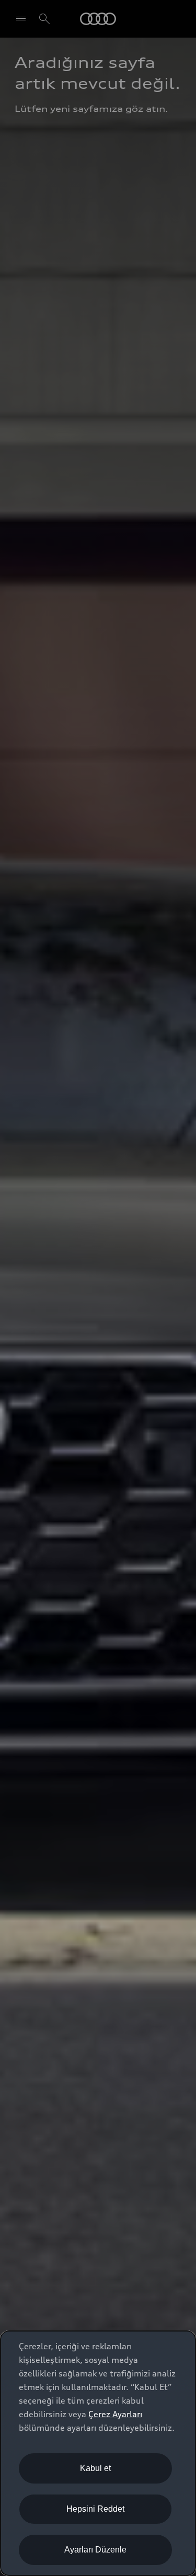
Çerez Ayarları (115, 2414)
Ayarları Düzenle (95, 2550)
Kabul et (95, 2468)
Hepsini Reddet (95, 2509)
